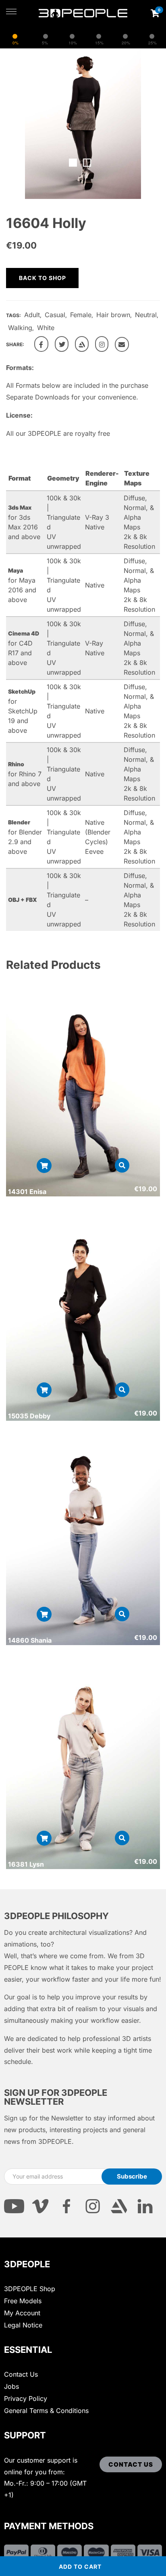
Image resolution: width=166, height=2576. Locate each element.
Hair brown (113, 315)
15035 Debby (29, 1416)
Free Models (23, 2301)
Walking (20, 328)
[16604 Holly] (41, 344)
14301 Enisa (27, 1192)
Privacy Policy (26, 2398)
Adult (32, 315)
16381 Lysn (26, 1864)
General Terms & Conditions (46, 2411)
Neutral (146, 315)
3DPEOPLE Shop (30, 2289)
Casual (55, 315)
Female (81, 315)
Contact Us (21, 2374)
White (46, 328)
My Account (22, 2313)
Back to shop (43, 278)
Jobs (11, 2386)
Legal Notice (23, 2325)
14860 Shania (30, 1640)
